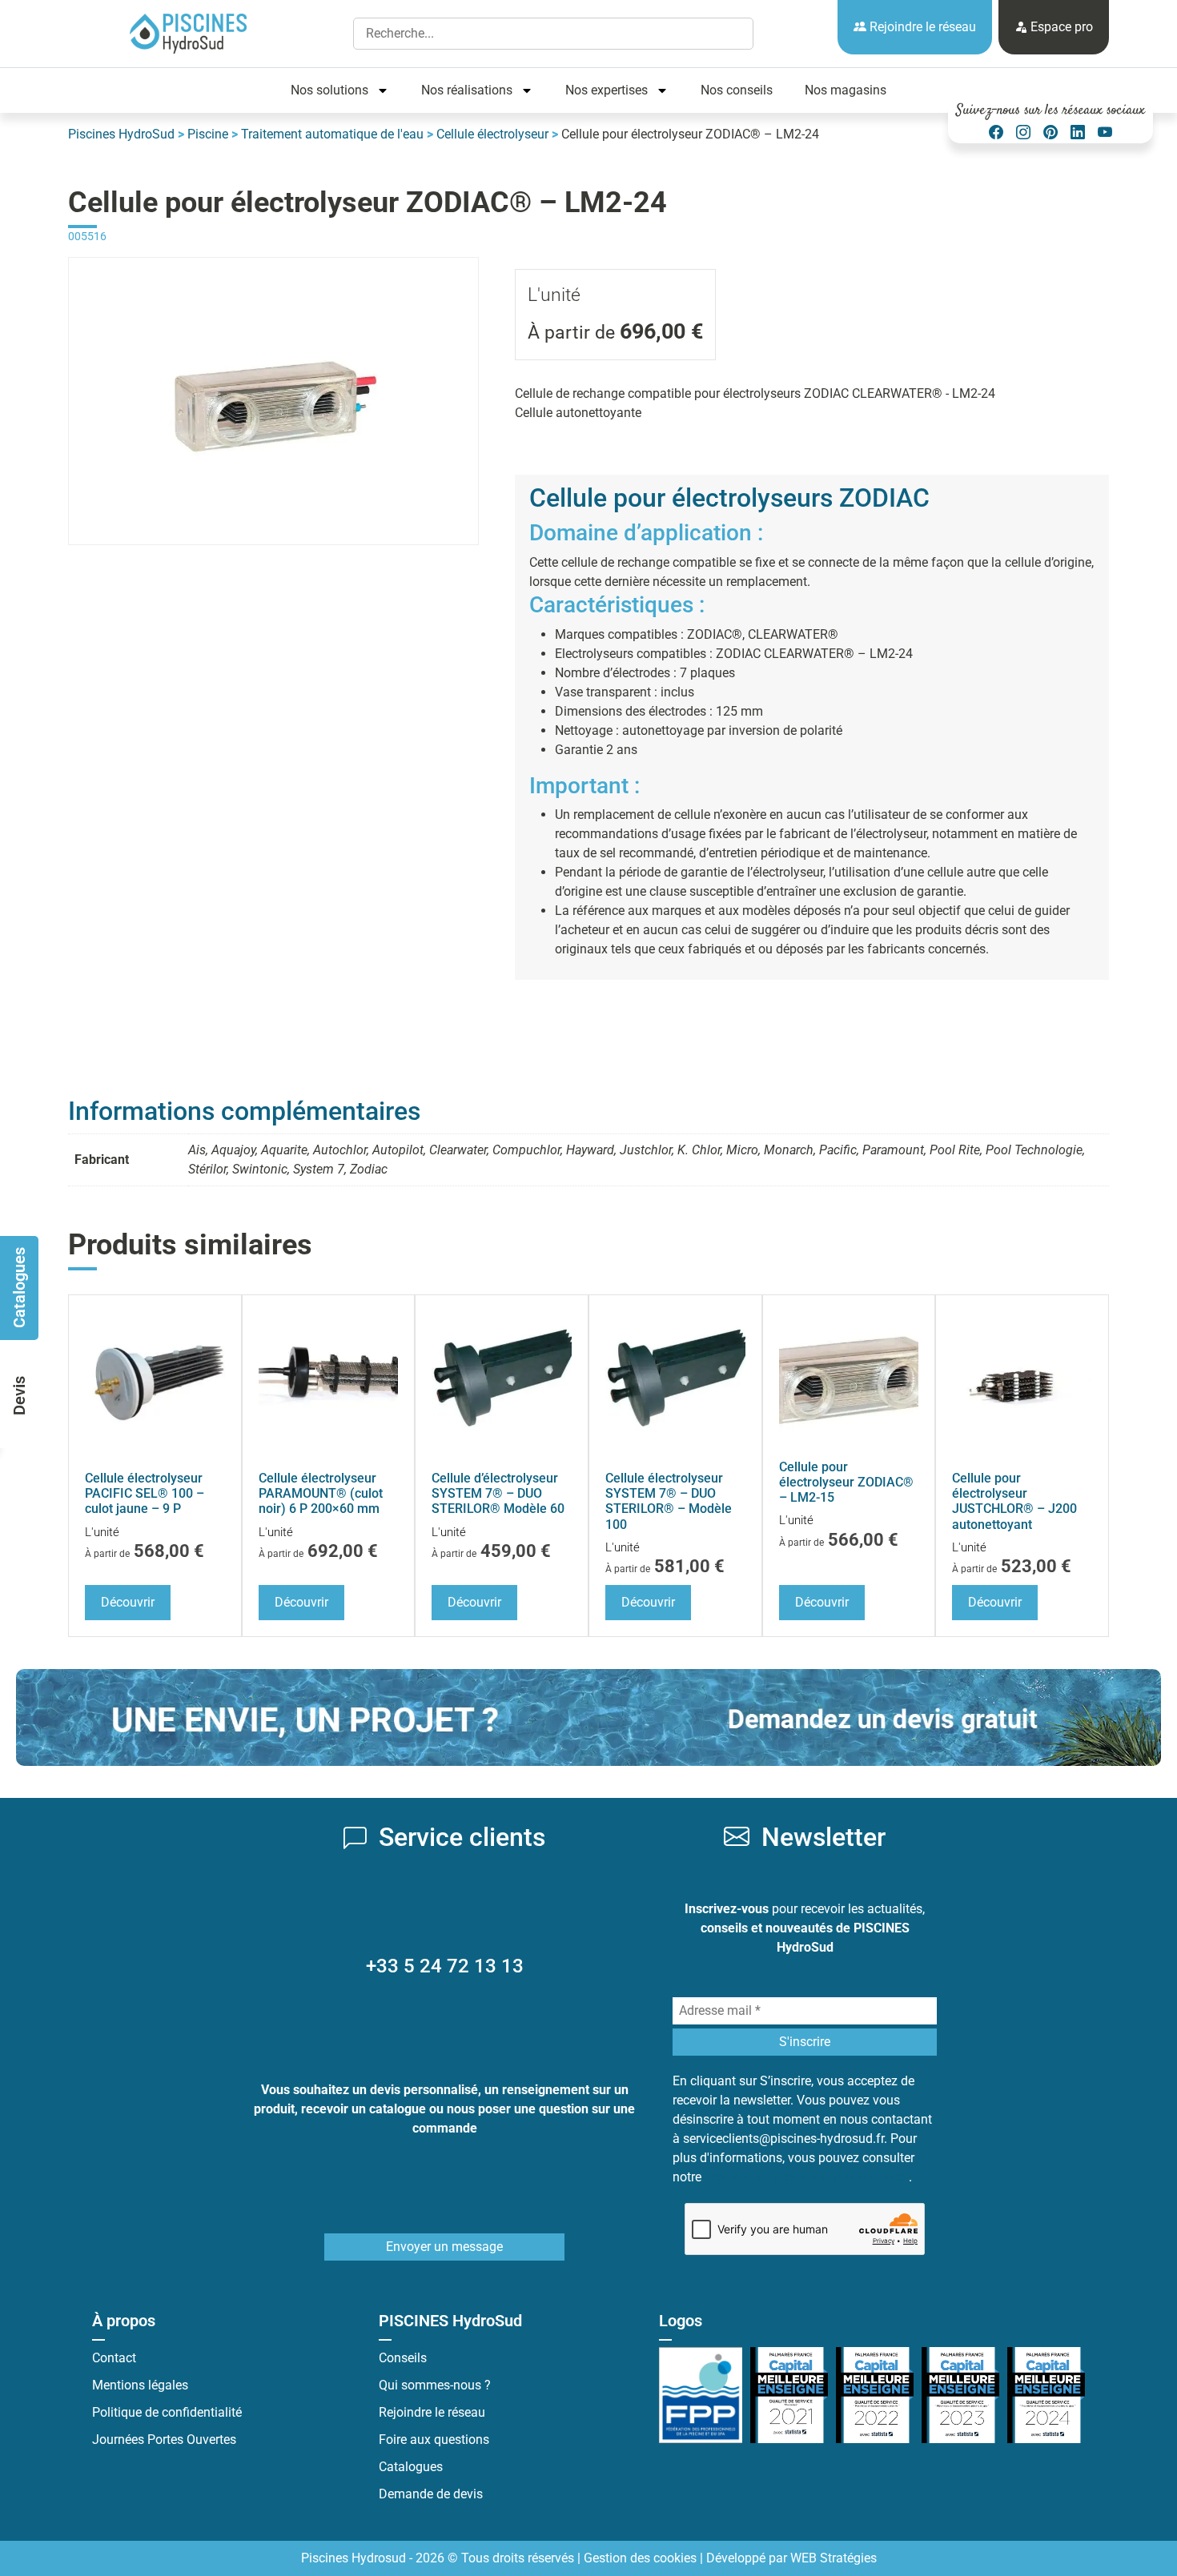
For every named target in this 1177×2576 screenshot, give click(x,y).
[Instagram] (1023, 132)
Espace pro (1060, 27)
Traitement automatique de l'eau (332, 134)
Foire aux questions (434, 2440)
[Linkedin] (1078, 132)
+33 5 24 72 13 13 (445, 1966)
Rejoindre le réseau (921, 27)
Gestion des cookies (640, 2558)
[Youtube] (1105, 132)
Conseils (403, 2358)
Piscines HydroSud (121, 134)
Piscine (208, 134)
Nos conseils (737, 90)
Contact (114, 2358)
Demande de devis (431, 2494)
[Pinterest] (1050, 132)
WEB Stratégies (834, 2558)
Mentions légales (140, 2385)
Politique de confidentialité (167, 2412)
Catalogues (411, 2467)
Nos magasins (846, 90)
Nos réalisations (467, 90)
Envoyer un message (444, 2247)
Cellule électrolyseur (492, 134)
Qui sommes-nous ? (435, 2385)
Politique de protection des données (807, 2177)
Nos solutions (329, 90)
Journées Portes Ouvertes (164, 2440)
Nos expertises (607, 90)
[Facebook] (996, 132)
